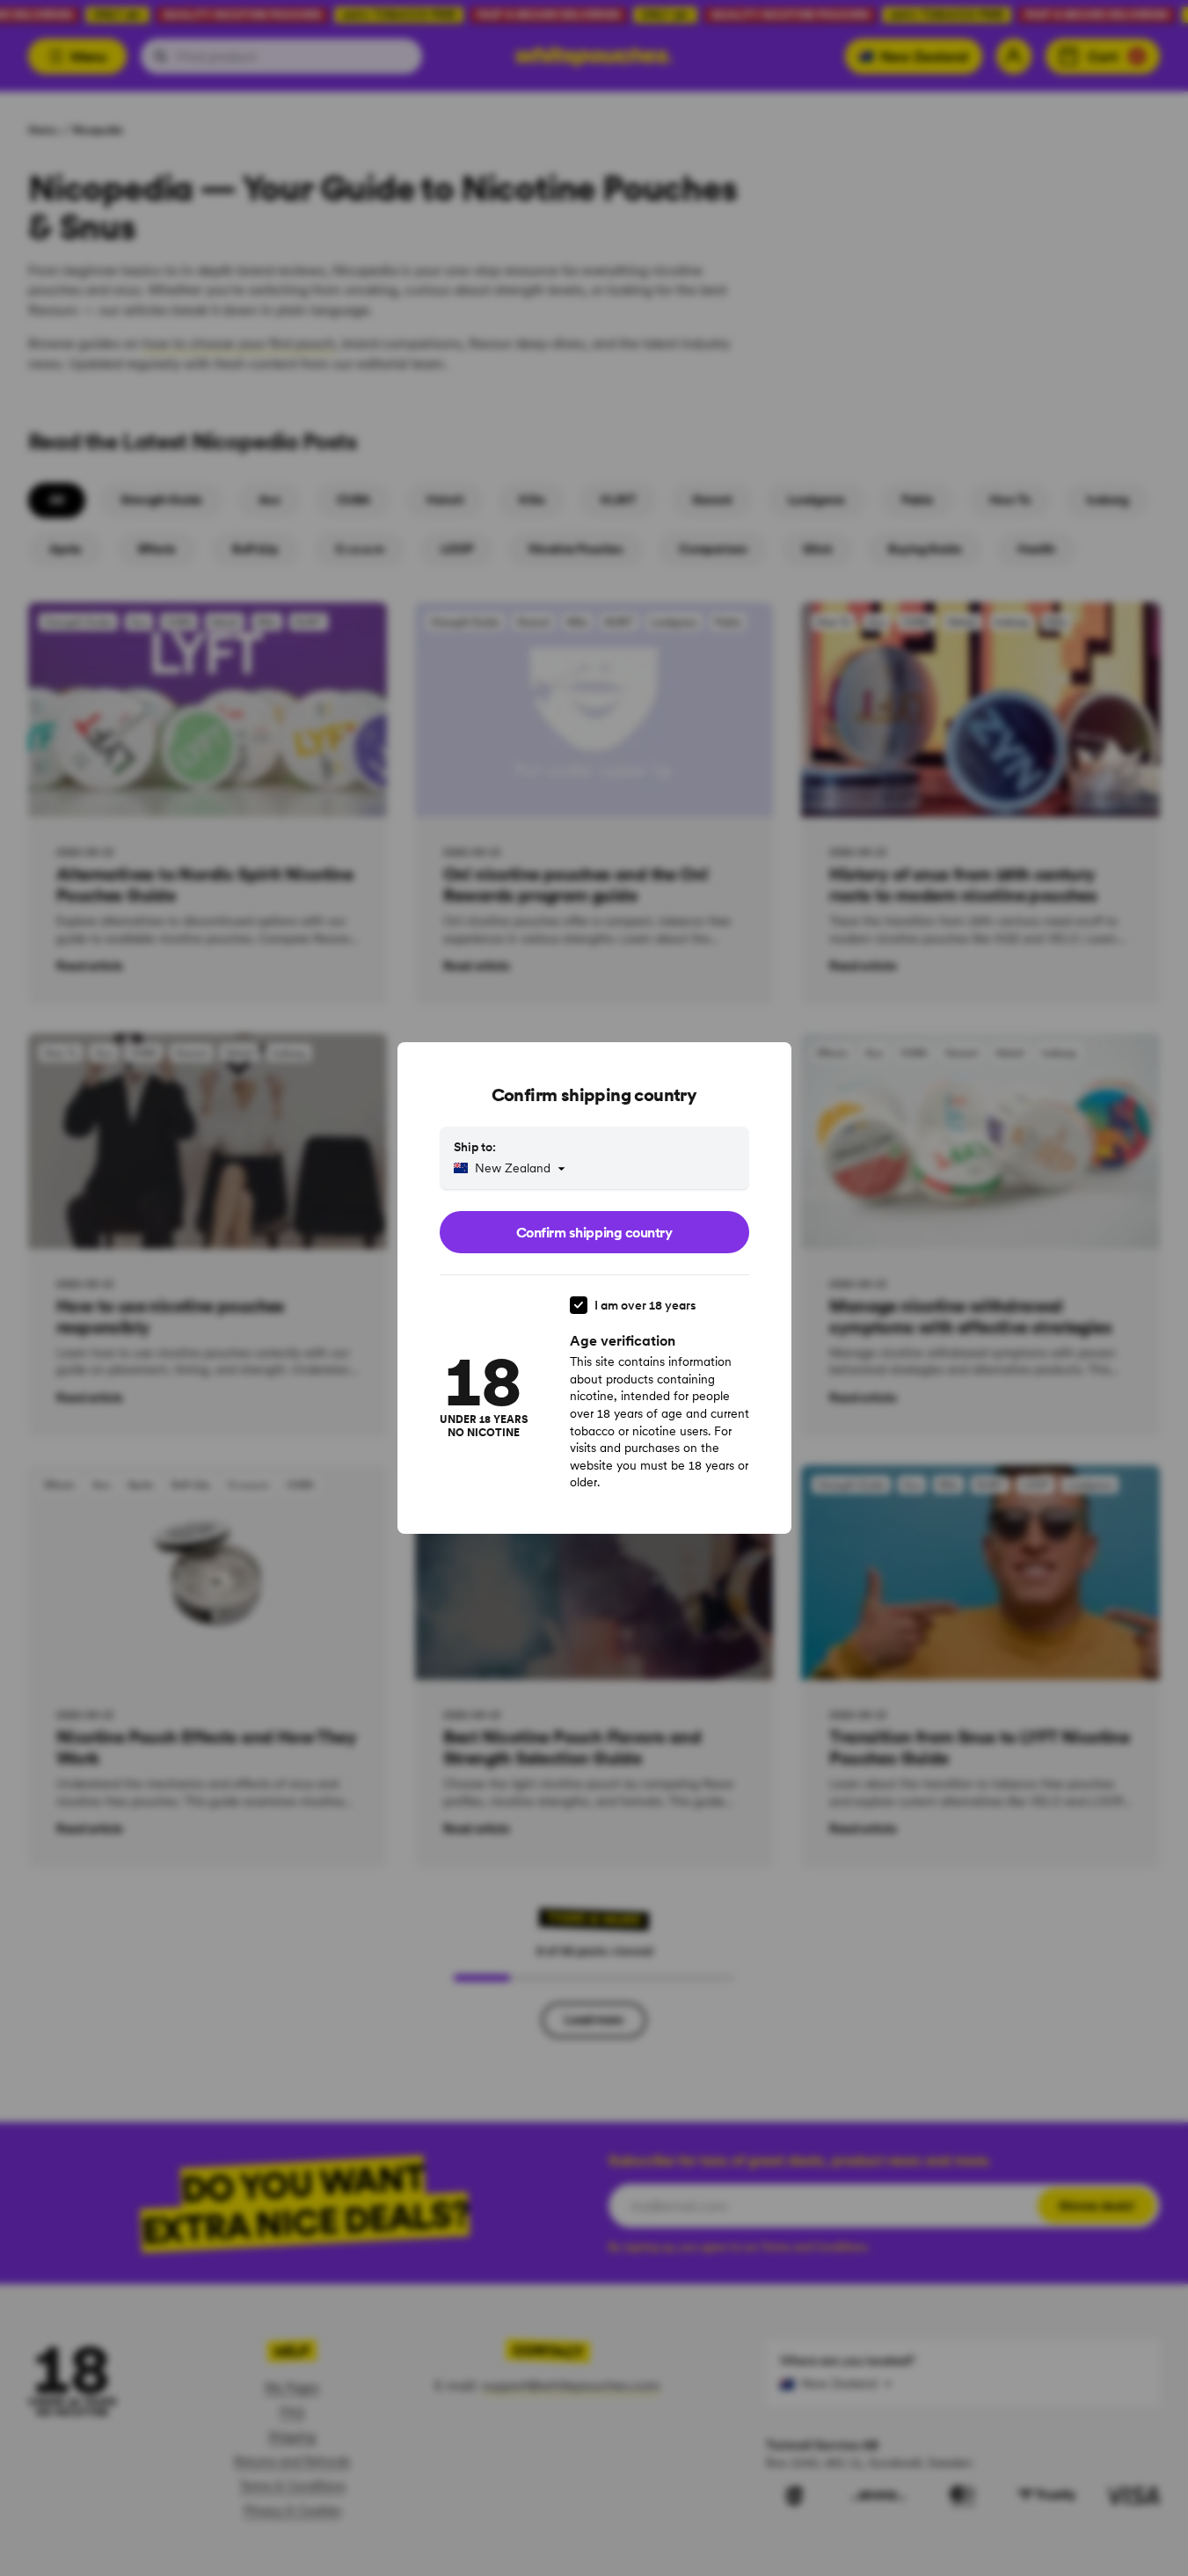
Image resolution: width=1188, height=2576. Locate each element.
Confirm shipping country (594, 1232)
